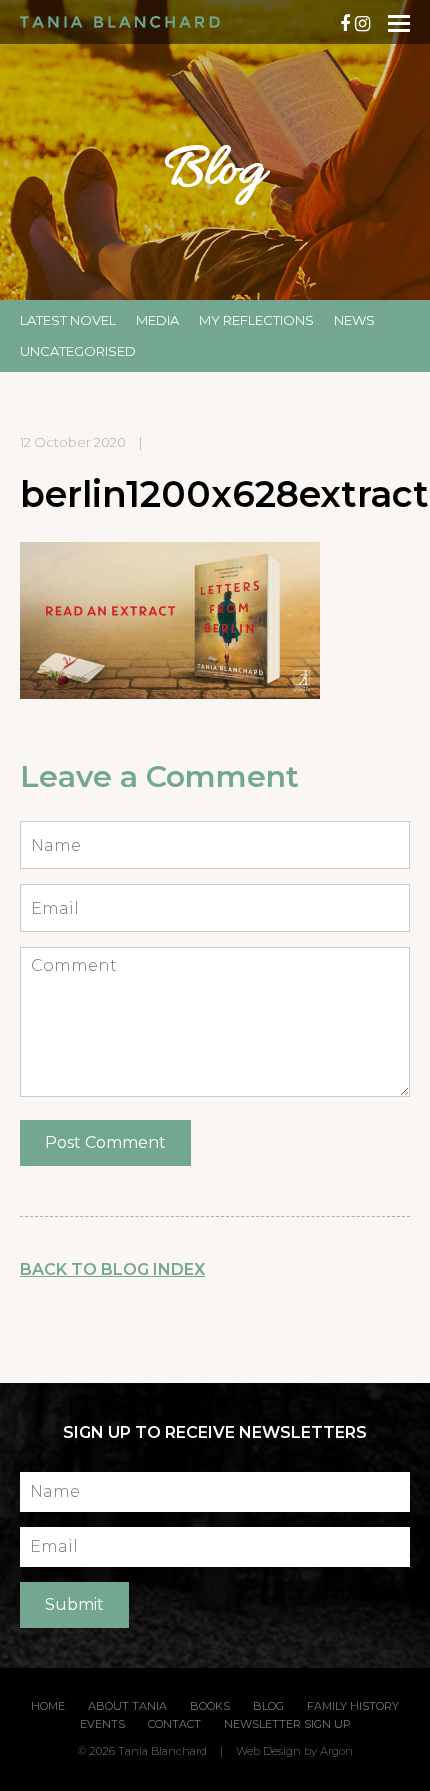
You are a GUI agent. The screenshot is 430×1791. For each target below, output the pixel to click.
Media (157, 320)
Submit (74, 1604)
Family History (353, 1706)
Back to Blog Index (112, 1269)
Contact (174, 1724)
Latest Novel (68, 320)
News (354, 320)
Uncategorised (78, 351)
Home (48, 1706)
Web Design (268, 1751)
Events (102, 1724)
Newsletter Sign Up (287, 1724)
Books (210, 1706)
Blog (268, 1706)
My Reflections (256, 320)
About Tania (127, 1706)
